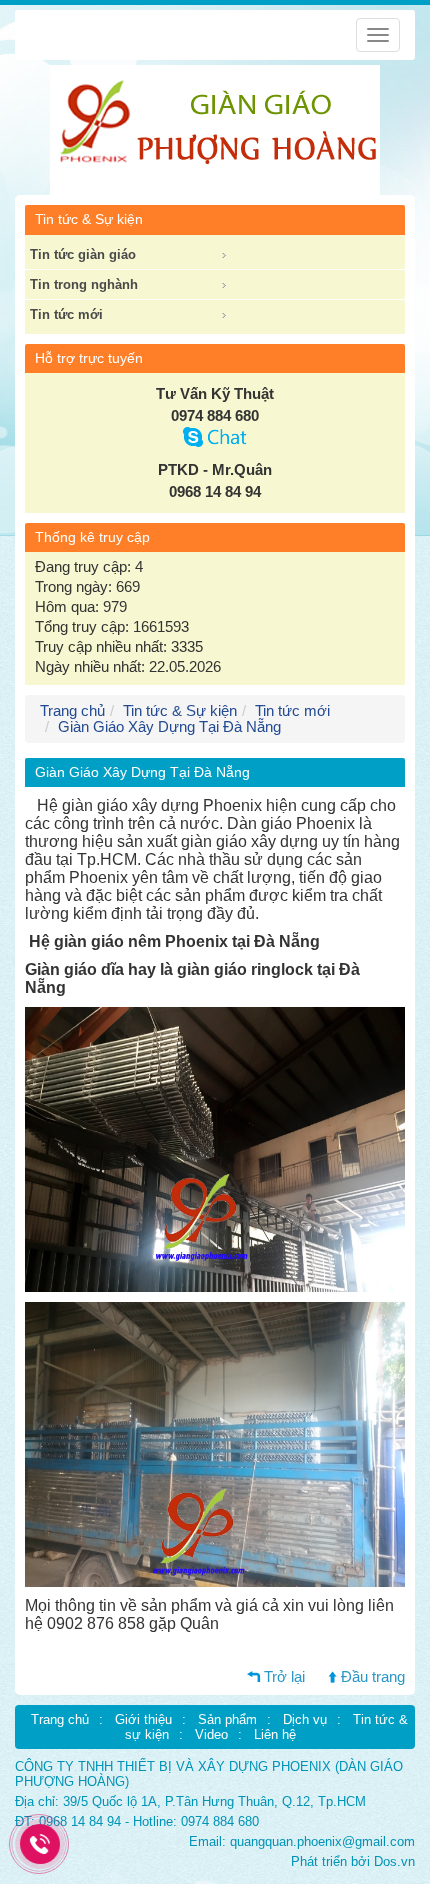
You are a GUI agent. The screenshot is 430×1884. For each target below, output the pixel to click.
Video (211, 1734)
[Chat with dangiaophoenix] (215, 442)
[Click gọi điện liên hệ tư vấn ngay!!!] (40, 1844)
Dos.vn (394, 1861)
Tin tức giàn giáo (83, 254)
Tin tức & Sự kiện (180, 711)
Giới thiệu (143, 1719)
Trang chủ (60, 1719)
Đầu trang (373, 1677)
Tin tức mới (66, 314)
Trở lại (284, 1677)
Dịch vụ (305, 1719)
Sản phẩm (227, 1719)
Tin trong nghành (84, 284)
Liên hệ (275, 1734)
